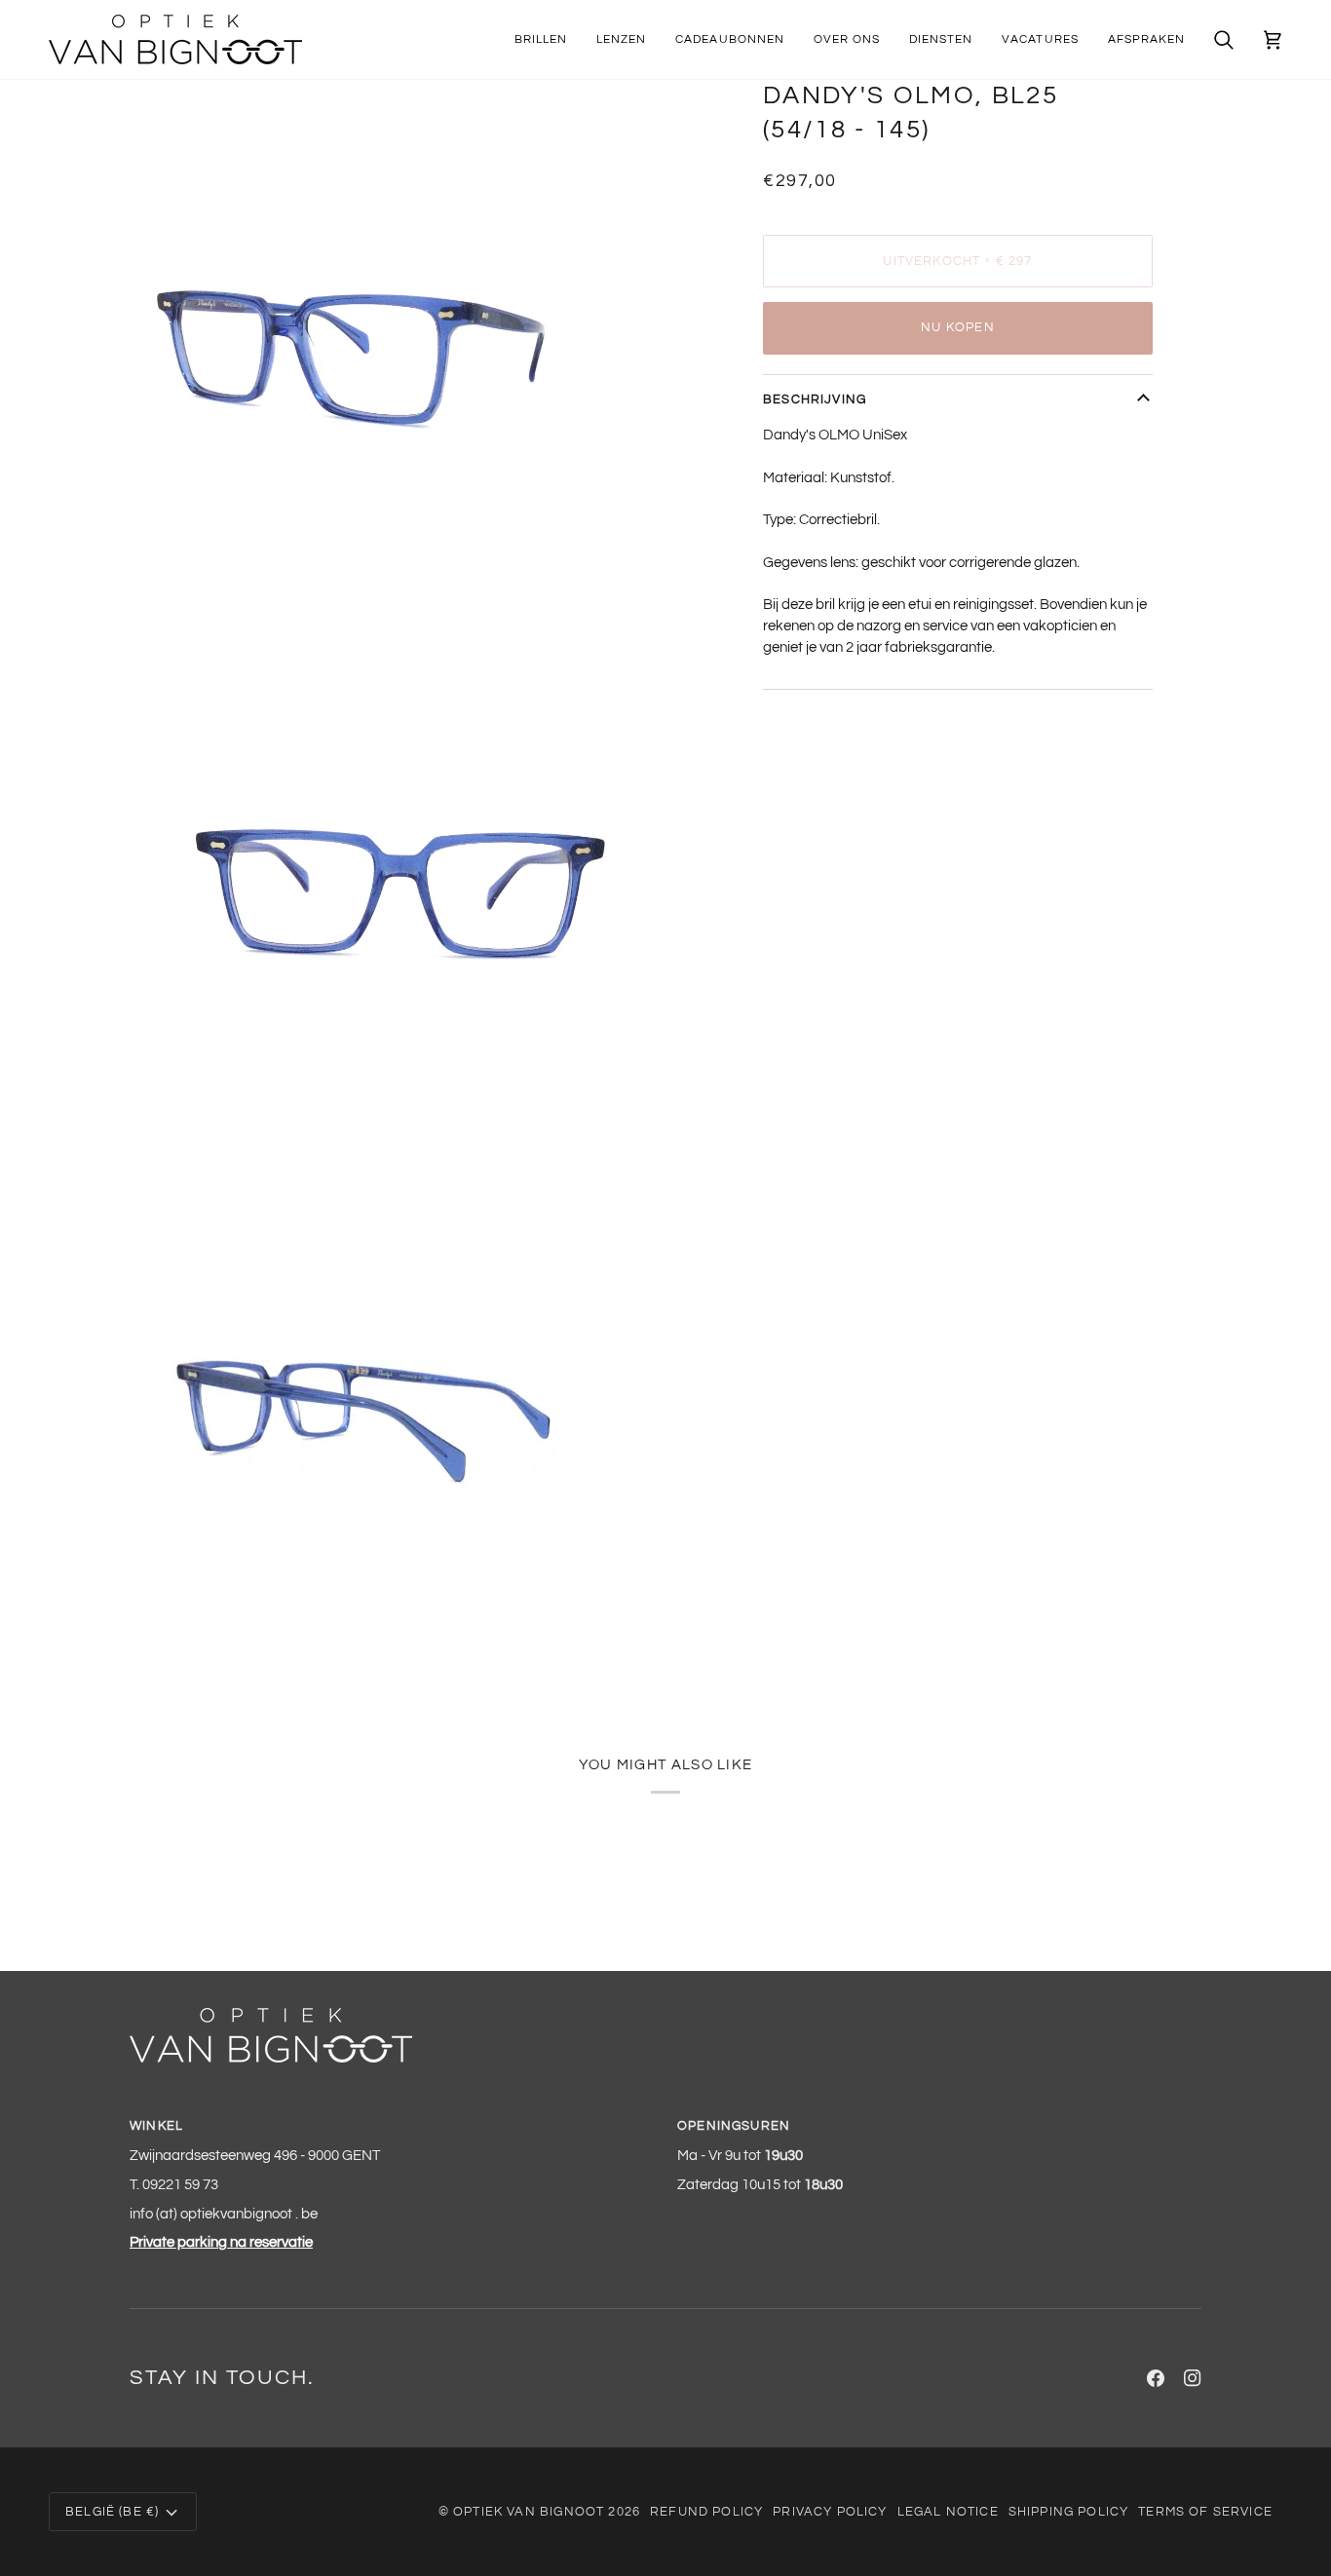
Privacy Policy (830, 2512)
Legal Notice (948, 2512)
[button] (541, 39)
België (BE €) (112, 2512)
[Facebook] (1156, 2378)
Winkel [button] (156, 2126)
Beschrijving (815, 399)
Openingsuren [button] (734, 2126)
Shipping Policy (1069, 2512)
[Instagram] (1193, 2378)
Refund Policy (706, 2512)
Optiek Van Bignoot (529, 2512)
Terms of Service (1205, 2512)
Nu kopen (957, 327)
